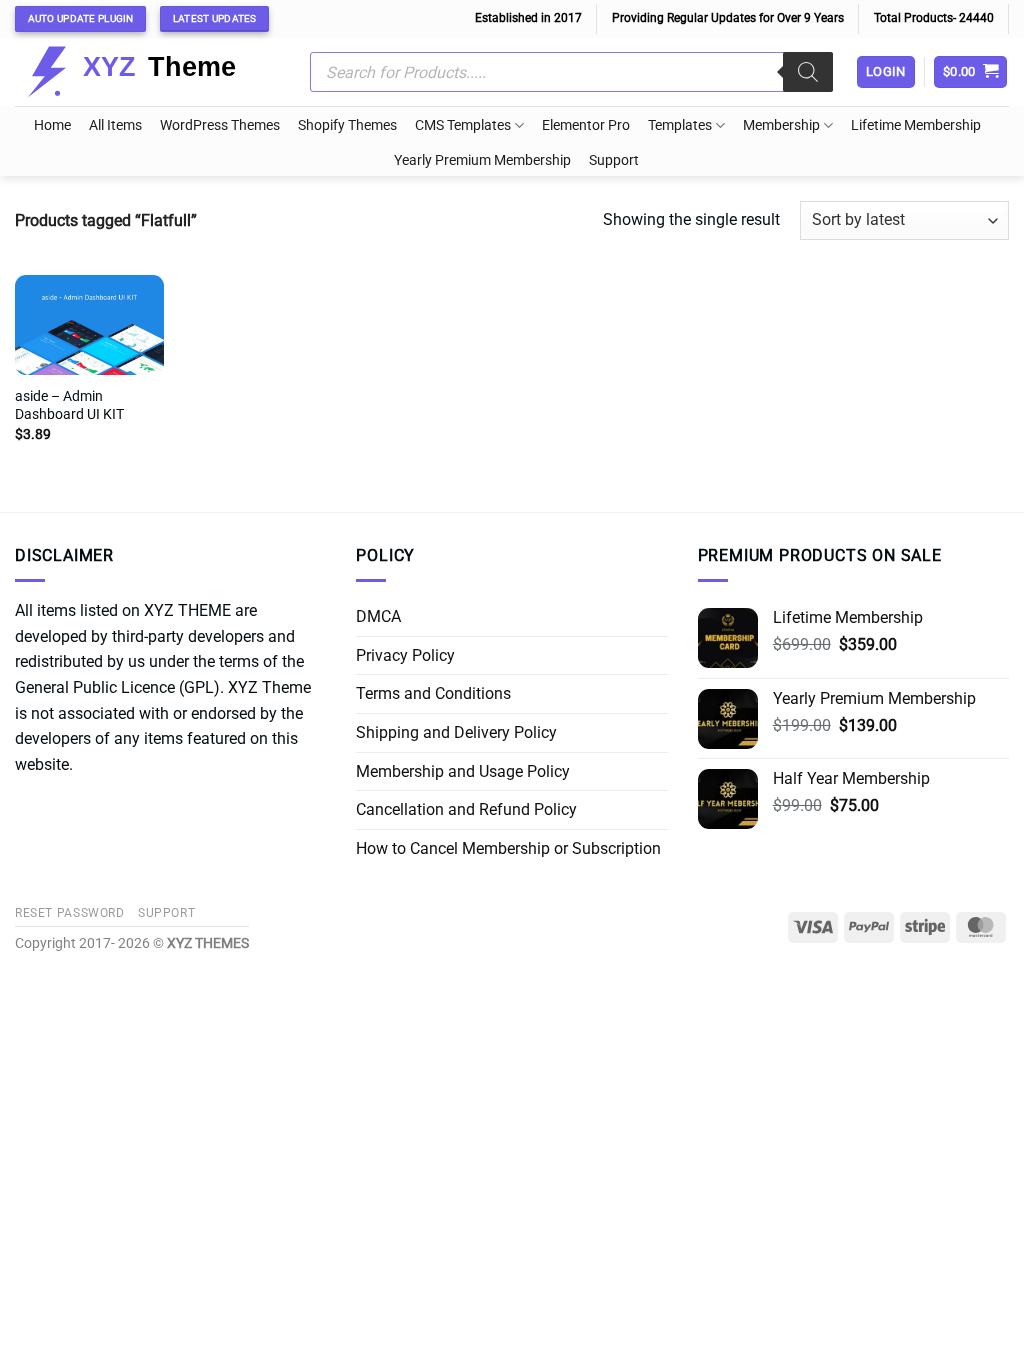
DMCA (378, 616)
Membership (781, 125)
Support (614, 160)
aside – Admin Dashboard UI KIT (69, 406)
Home (52, 125)
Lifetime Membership (916, 125)
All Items (115, 125)
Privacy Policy (405, 655)
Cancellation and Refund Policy (466, 809)
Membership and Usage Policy (463, 771)
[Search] (808, 72)
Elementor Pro (586, 125)
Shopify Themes (347, 125)
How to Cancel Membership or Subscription (508, 848)
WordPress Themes (220, 125)
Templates (680, 125)
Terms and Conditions (433, 693)
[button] (971, 72)
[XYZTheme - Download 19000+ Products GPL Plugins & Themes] (147, 72)
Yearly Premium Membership (482, 160)
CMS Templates (463, 125)
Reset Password (70, 913)
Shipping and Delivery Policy (456, 732)
